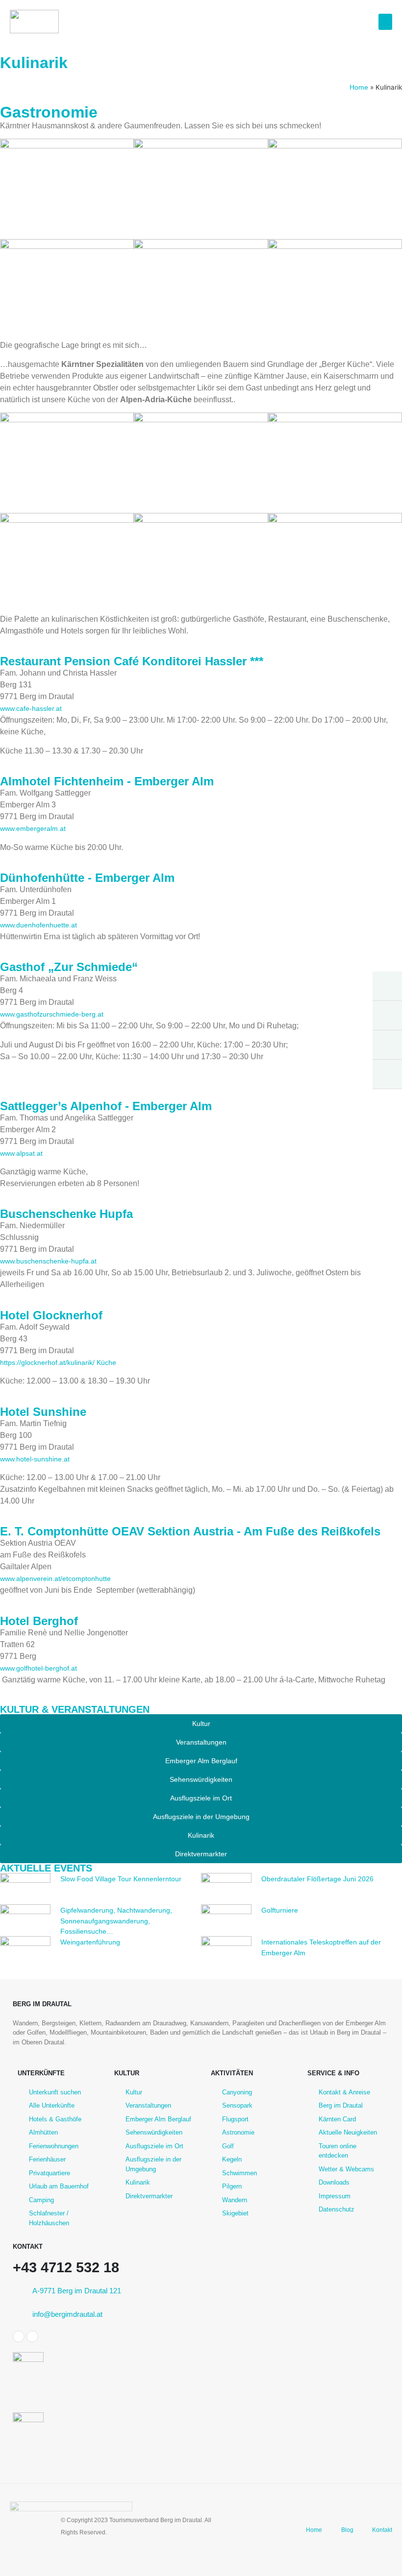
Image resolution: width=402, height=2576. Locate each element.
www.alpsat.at (21, 1153)
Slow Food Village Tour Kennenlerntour (121, 1879)
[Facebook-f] (19, 2336)
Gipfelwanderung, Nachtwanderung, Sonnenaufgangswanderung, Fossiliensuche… (116, 1921)
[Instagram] (32, 2336)
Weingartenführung (90, 1942)
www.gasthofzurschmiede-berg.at (52, 1014)
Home (359, 87)
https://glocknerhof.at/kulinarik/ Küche (58, 1362)
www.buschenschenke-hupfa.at (48, 1261)
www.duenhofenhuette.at (38, 925)
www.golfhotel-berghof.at (38, 1668)
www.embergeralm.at (33, 828)
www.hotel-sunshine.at (35, 1459)
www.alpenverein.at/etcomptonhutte (55, 1579)
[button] (385, 22)
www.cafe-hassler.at (31, 708)
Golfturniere (280, 1910)
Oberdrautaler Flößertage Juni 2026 (317, 1879)
